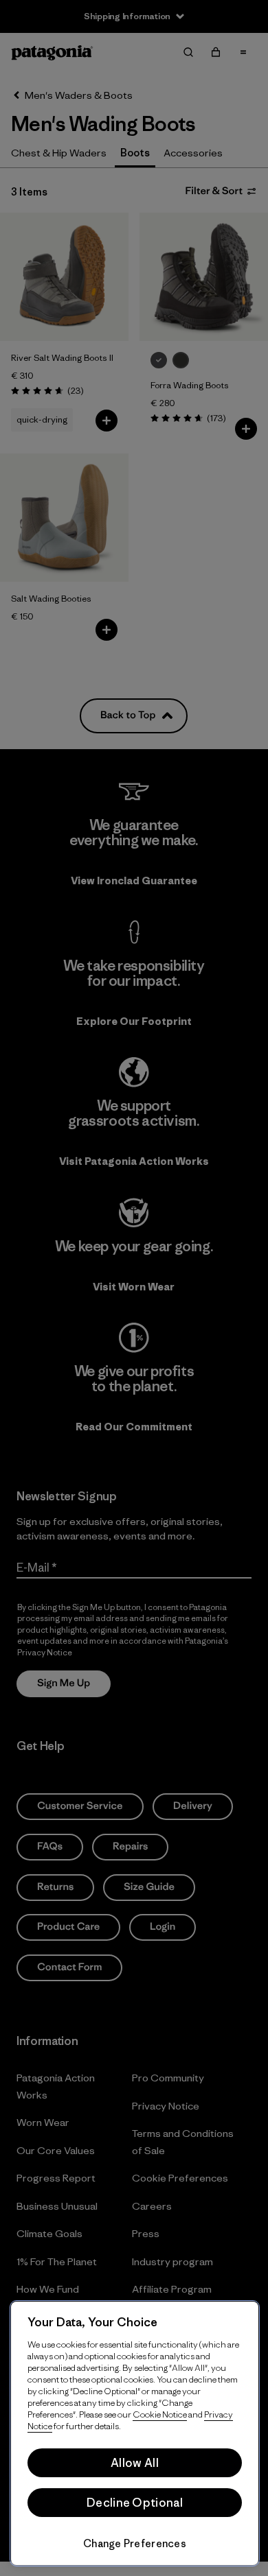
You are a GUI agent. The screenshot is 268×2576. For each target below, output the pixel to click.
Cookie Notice (160, 2414)
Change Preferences (135, 2543)
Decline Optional (135, 2503)
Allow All (135, 2463)
